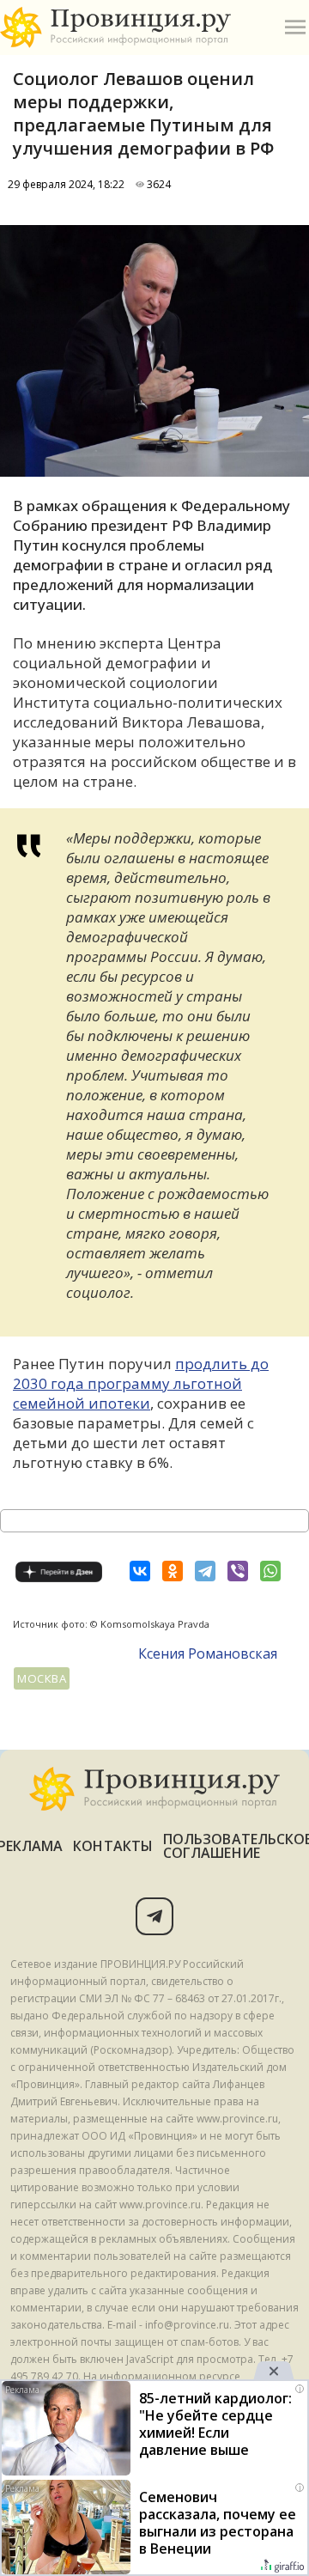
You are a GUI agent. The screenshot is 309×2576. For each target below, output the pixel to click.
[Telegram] (205, 1571)
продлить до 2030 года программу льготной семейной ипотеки (141, 1383)
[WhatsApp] (270, 1571)
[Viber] (238, 1571)
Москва (42, 1678)
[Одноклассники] (173, 1571)
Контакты (113, 1846)
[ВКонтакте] (140, 1571)
